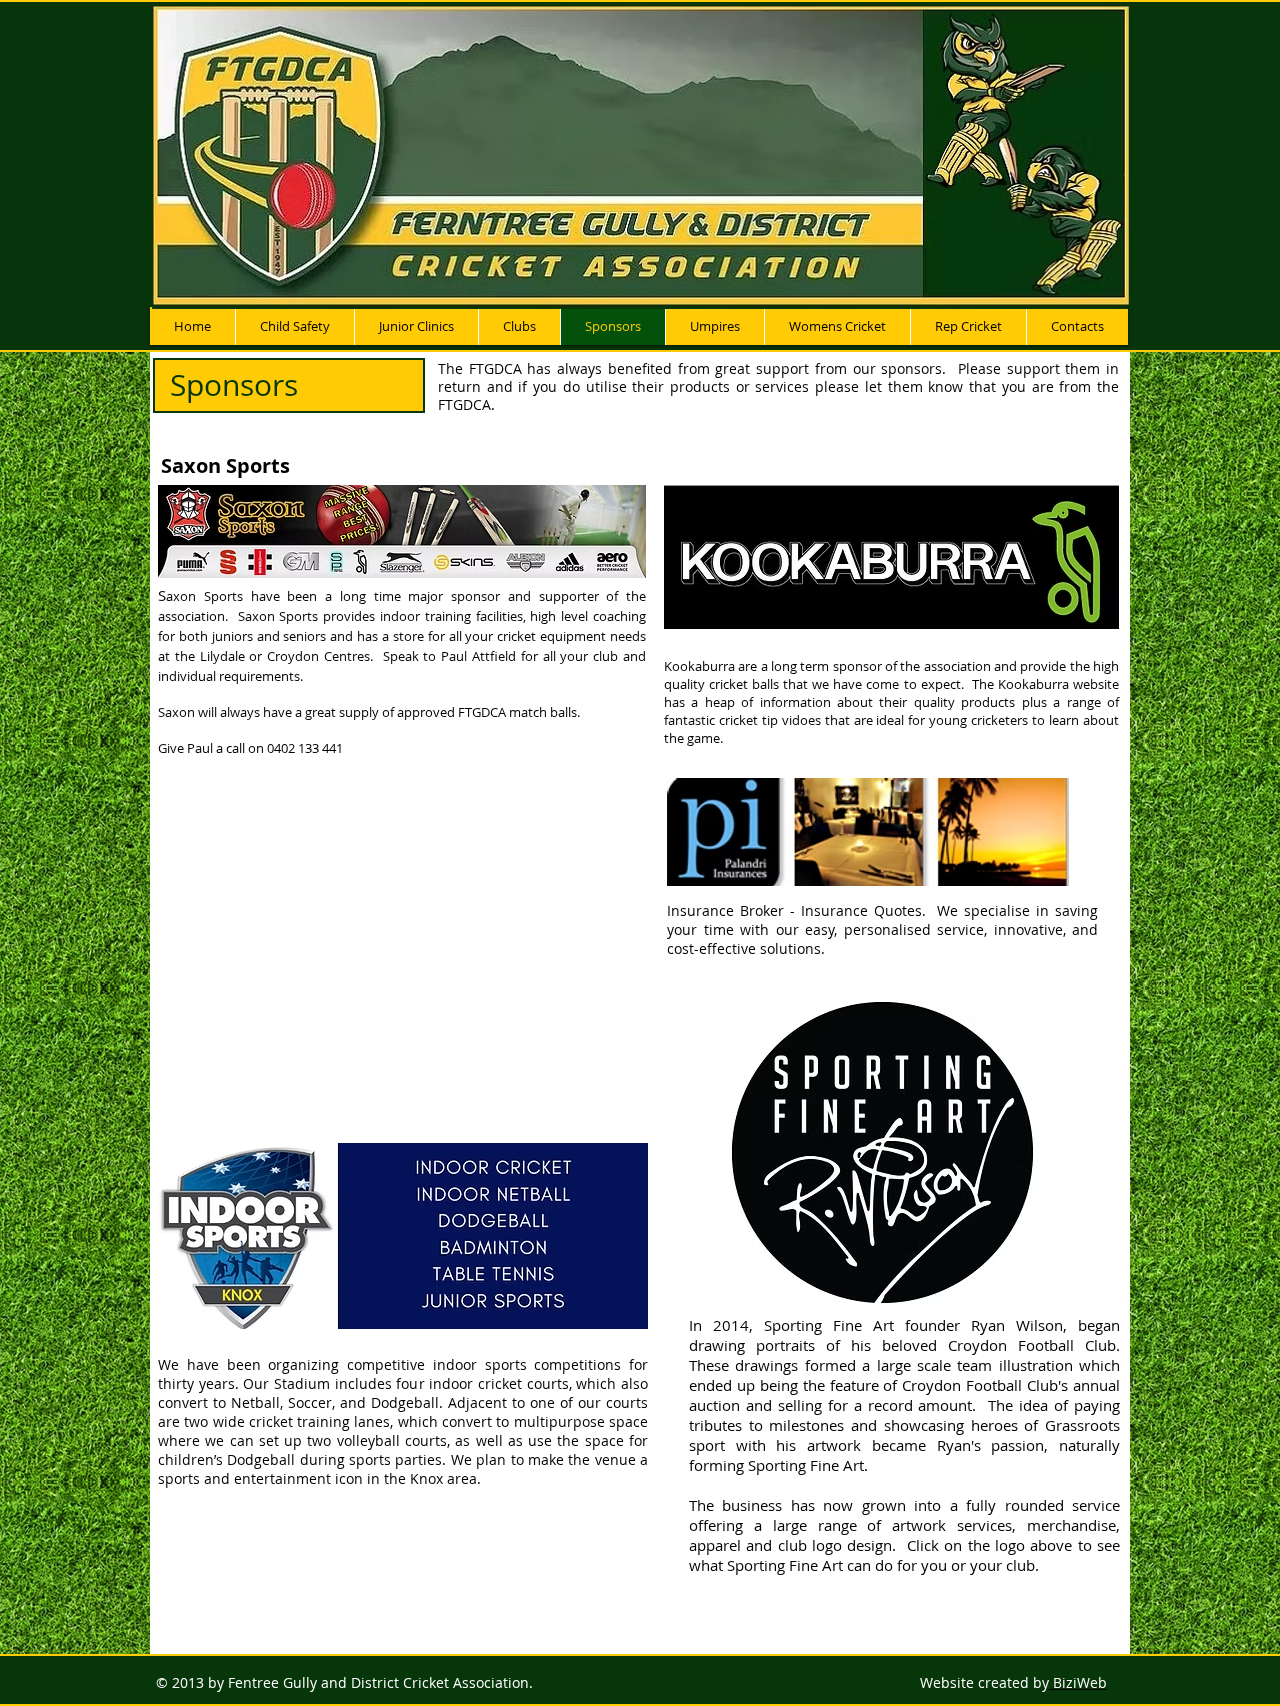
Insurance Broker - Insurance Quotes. (802, 910)
